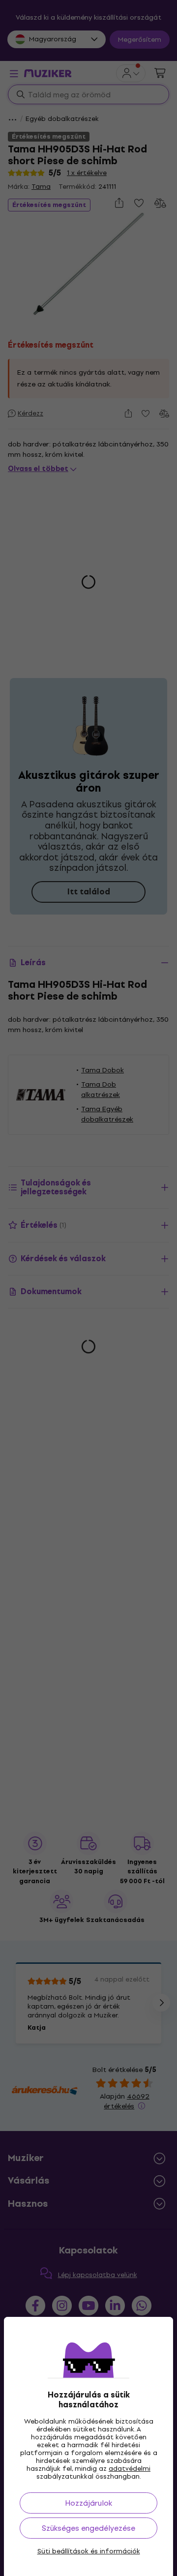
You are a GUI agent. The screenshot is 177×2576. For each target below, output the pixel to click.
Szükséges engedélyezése (88, 2528)
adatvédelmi (130, 2469)
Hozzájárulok (88, 2503)
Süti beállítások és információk (89, 2551)
